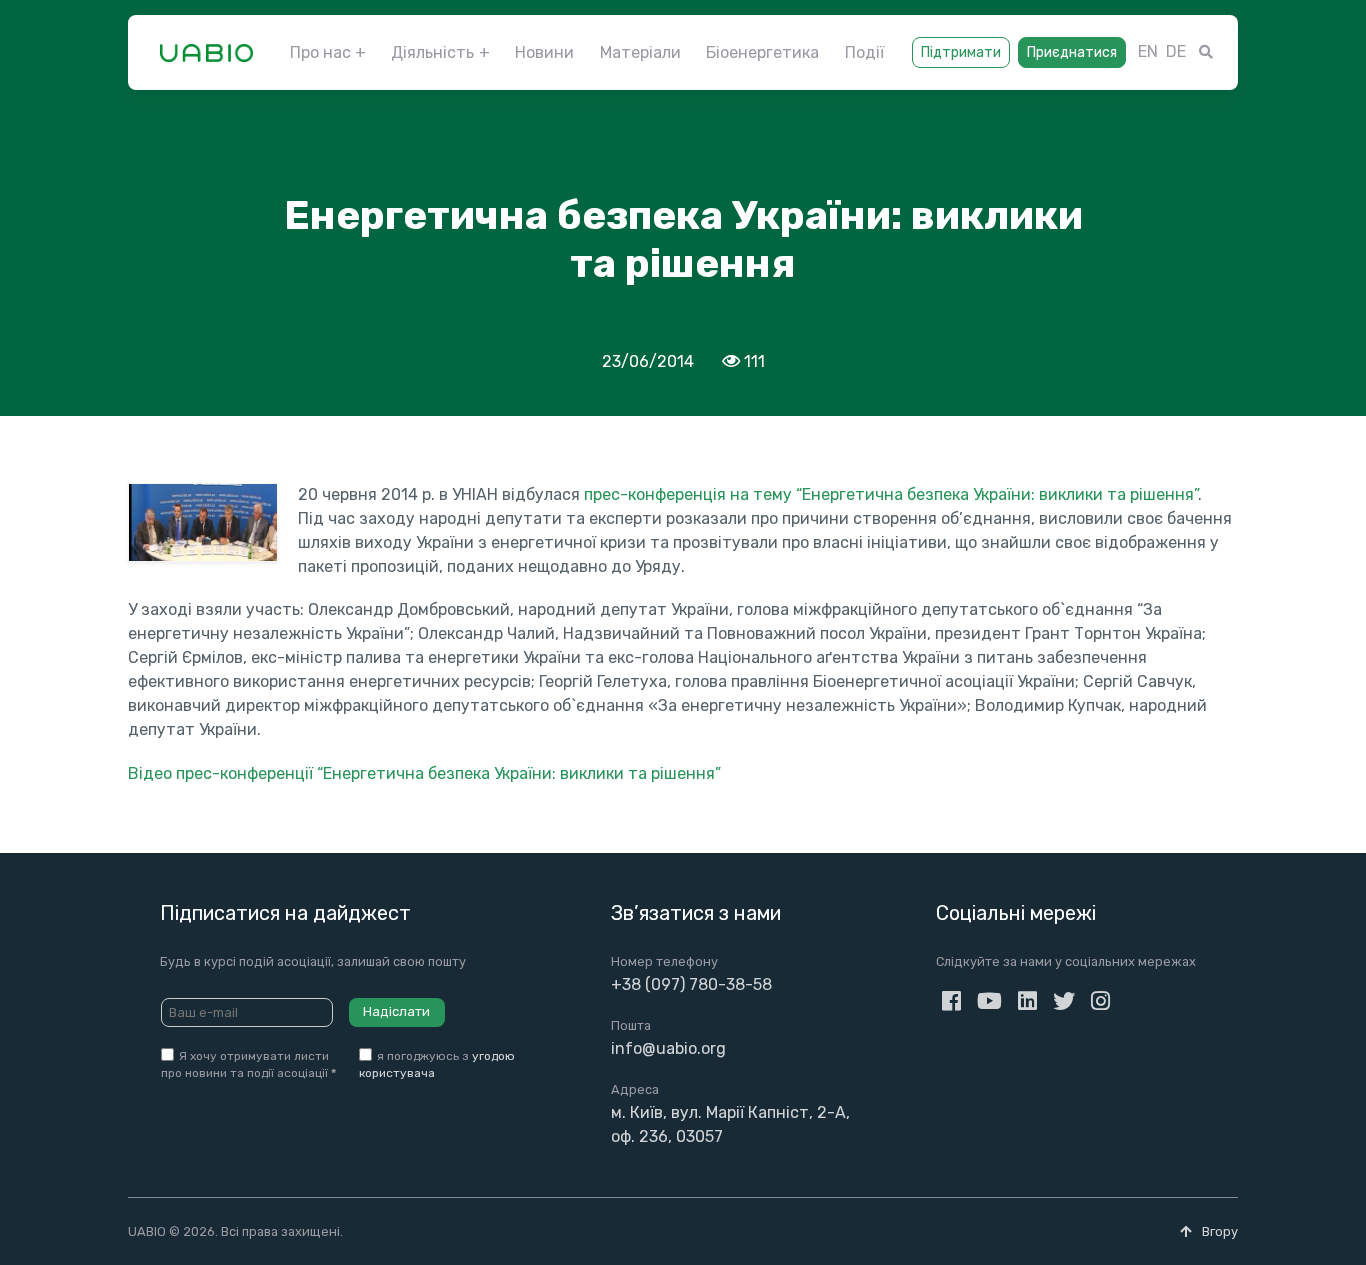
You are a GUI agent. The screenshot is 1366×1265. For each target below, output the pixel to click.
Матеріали (640, 52)
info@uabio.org (668, 1048)
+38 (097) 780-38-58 (691, 984)
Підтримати (961, 52)
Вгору (1218, 1231)
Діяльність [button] (432, 52)
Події (864, 52)
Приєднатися (1072, 52)
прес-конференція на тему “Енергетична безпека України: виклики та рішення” (891, 494)
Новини (544, 52)
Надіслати (396, 1011)
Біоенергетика (762, 52)
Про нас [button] (320, 52)
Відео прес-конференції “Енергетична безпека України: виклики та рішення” (424, 773)
